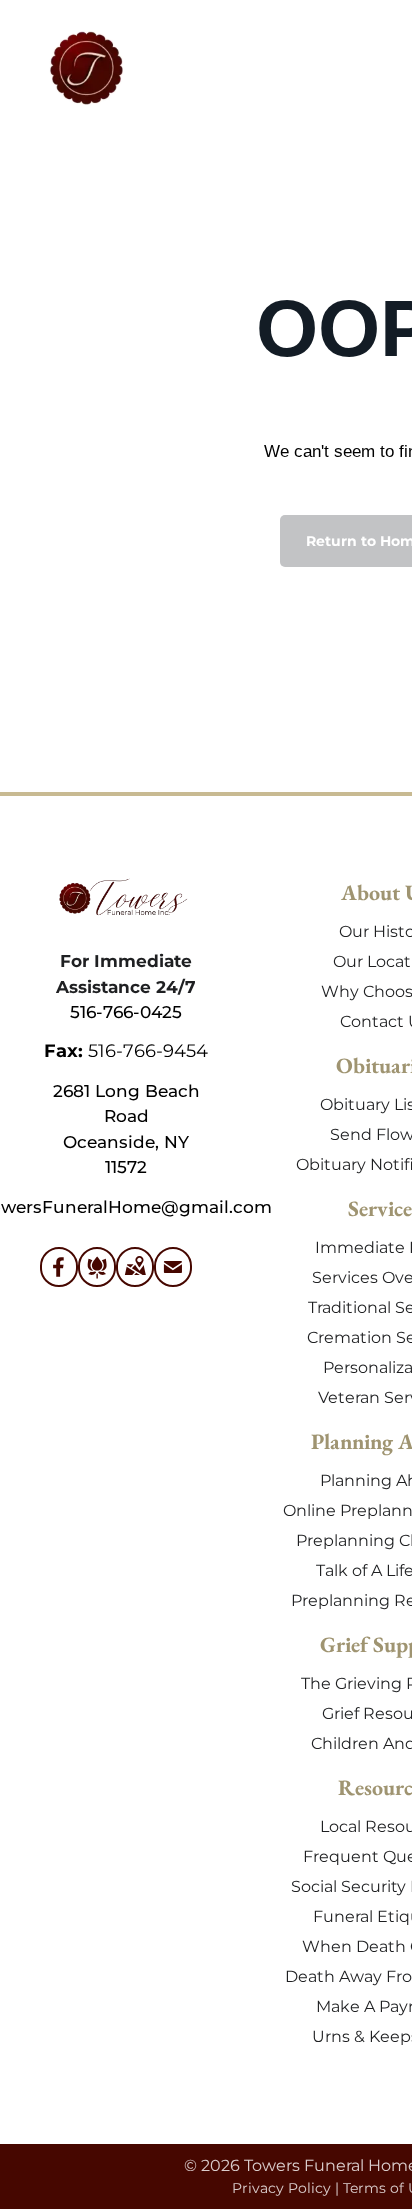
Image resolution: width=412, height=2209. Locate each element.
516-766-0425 (126, 1012)
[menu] (382, 41)
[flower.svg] (97, 1279)
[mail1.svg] (173, 1279)
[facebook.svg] (59, 1279)
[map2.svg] (135, 1279)
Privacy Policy (281, 2188)
